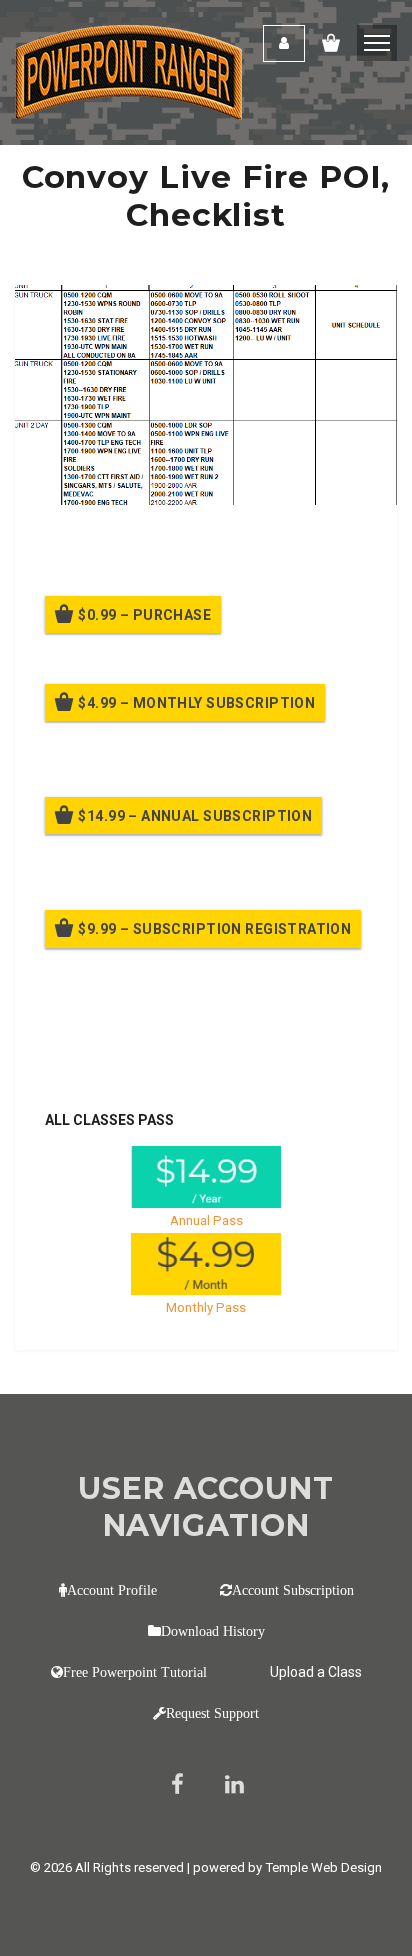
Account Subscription (293, 1590)
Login (284, 43)
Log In (192, 1035)
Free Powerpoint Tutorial (135, 1672)
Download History (213, 1631)
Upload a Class (316, 1672)
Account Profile (112, 1590)
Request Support (212, 1713)
